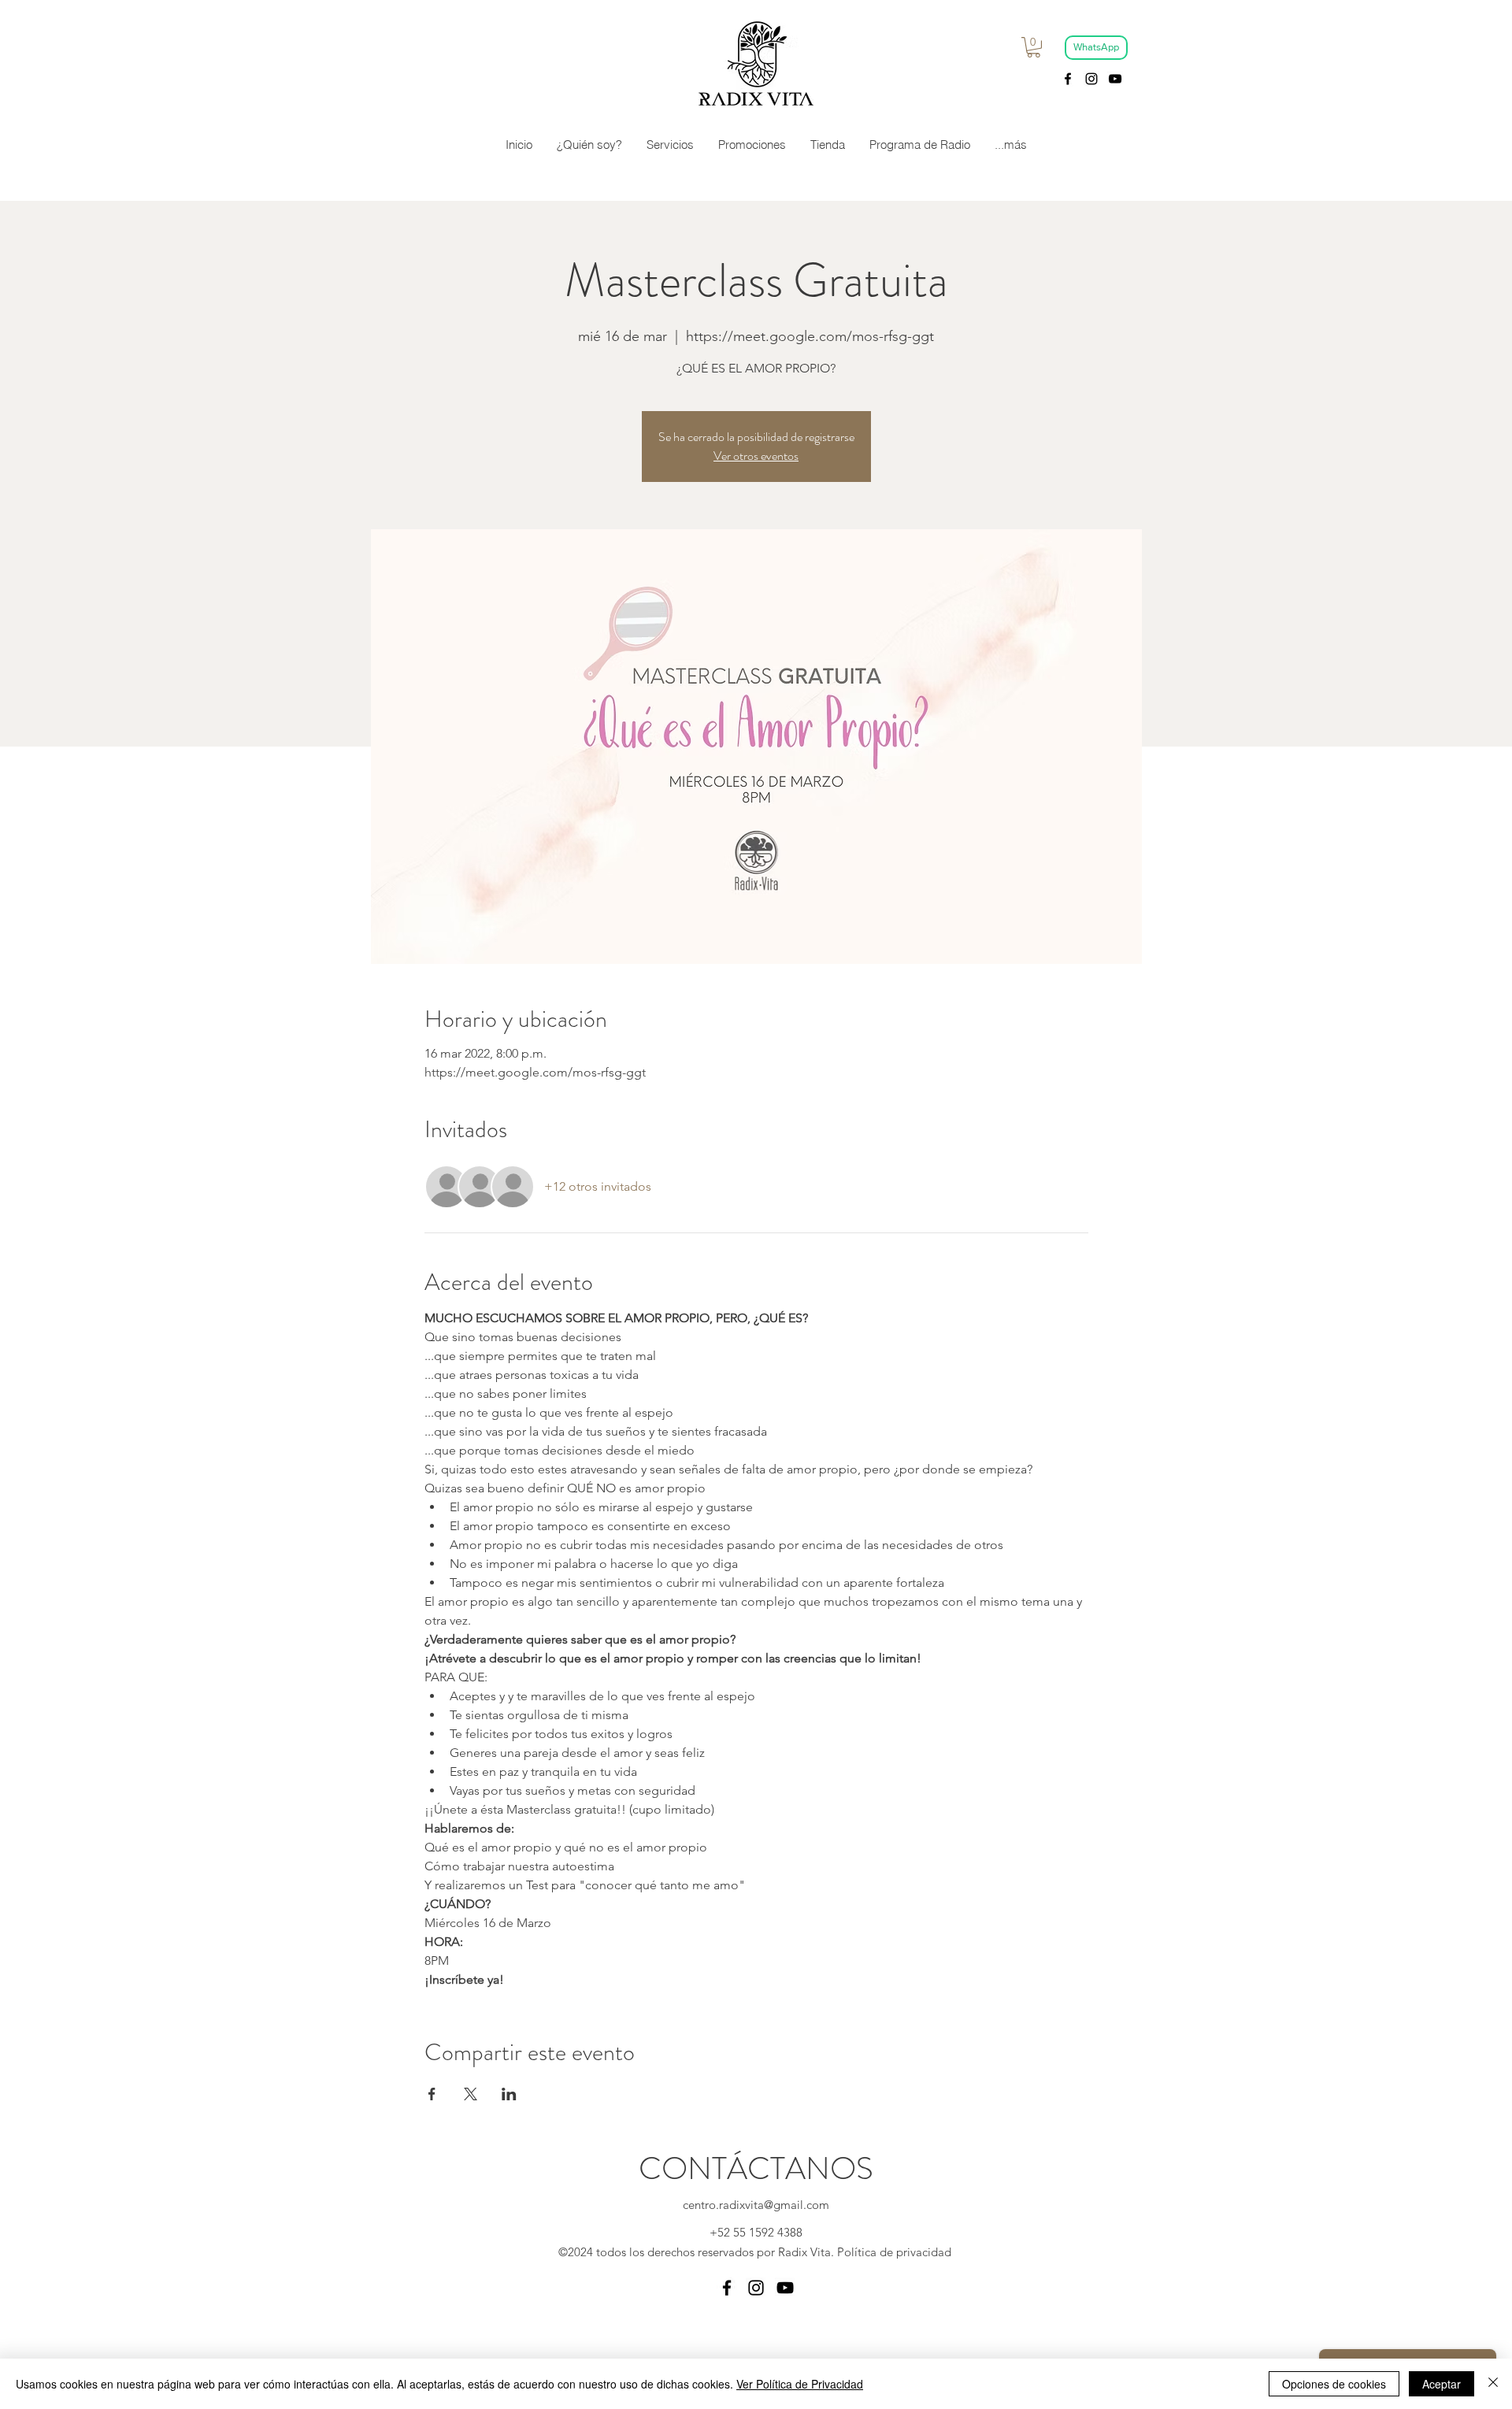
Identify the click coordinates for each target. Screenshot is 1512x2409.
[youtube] (1115, 79)
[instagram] (1091, 79)
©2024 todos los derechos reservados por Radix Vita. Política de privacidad (756, 2252)
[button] (1034, 47)
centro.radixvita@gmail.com (756, 2205)
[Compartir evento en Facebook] (432, 2094)
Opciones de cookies (1334, 2384)
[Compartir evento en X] (471, 2094)
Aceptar (1442, 2384)
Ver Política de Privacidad (800, 2384)
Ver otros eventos (756, 456)
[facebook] (1068, 79)
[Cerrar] (1493, 2384)
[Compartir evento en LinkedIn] (509, 2094)
